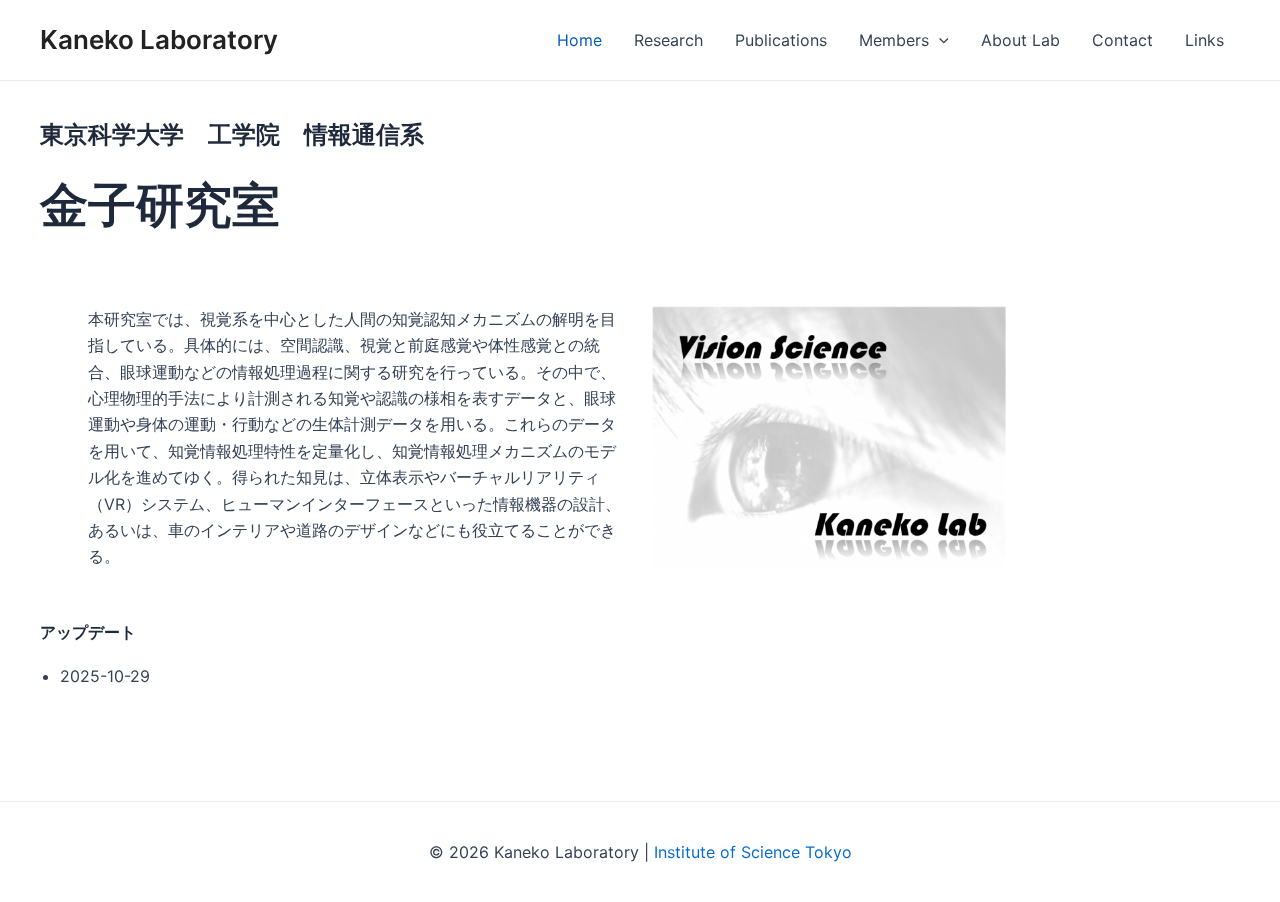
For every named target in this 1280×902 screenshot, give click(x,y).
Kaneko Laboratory (159, 39)
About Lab (1020, 40)
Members (894, 40)
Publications (781, 40)
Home (579, 40)
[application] (939, 40)
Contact (1122, 40)
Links (1204, 40)
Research (668, 40)
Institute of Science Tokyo (753, 852)
